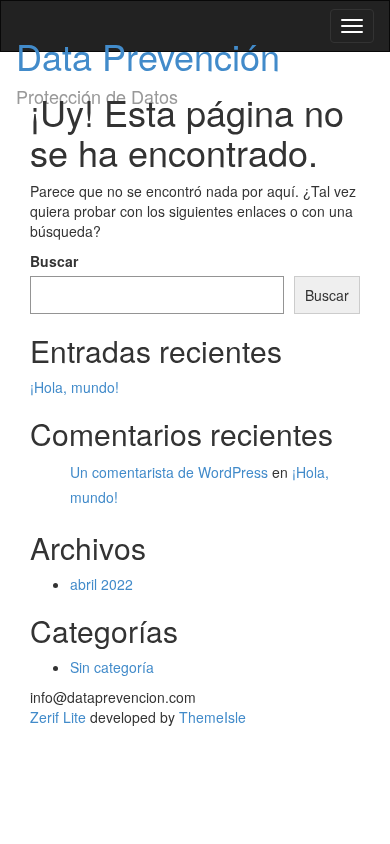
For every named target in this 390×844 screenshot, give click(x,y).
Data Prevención (148, 55)
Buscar (54, 261)
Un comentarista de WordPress (169, 472)
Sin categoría (112, 667)
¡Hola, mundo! (74, 387)
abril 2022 (101, 584)
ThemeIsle (212, 717)
